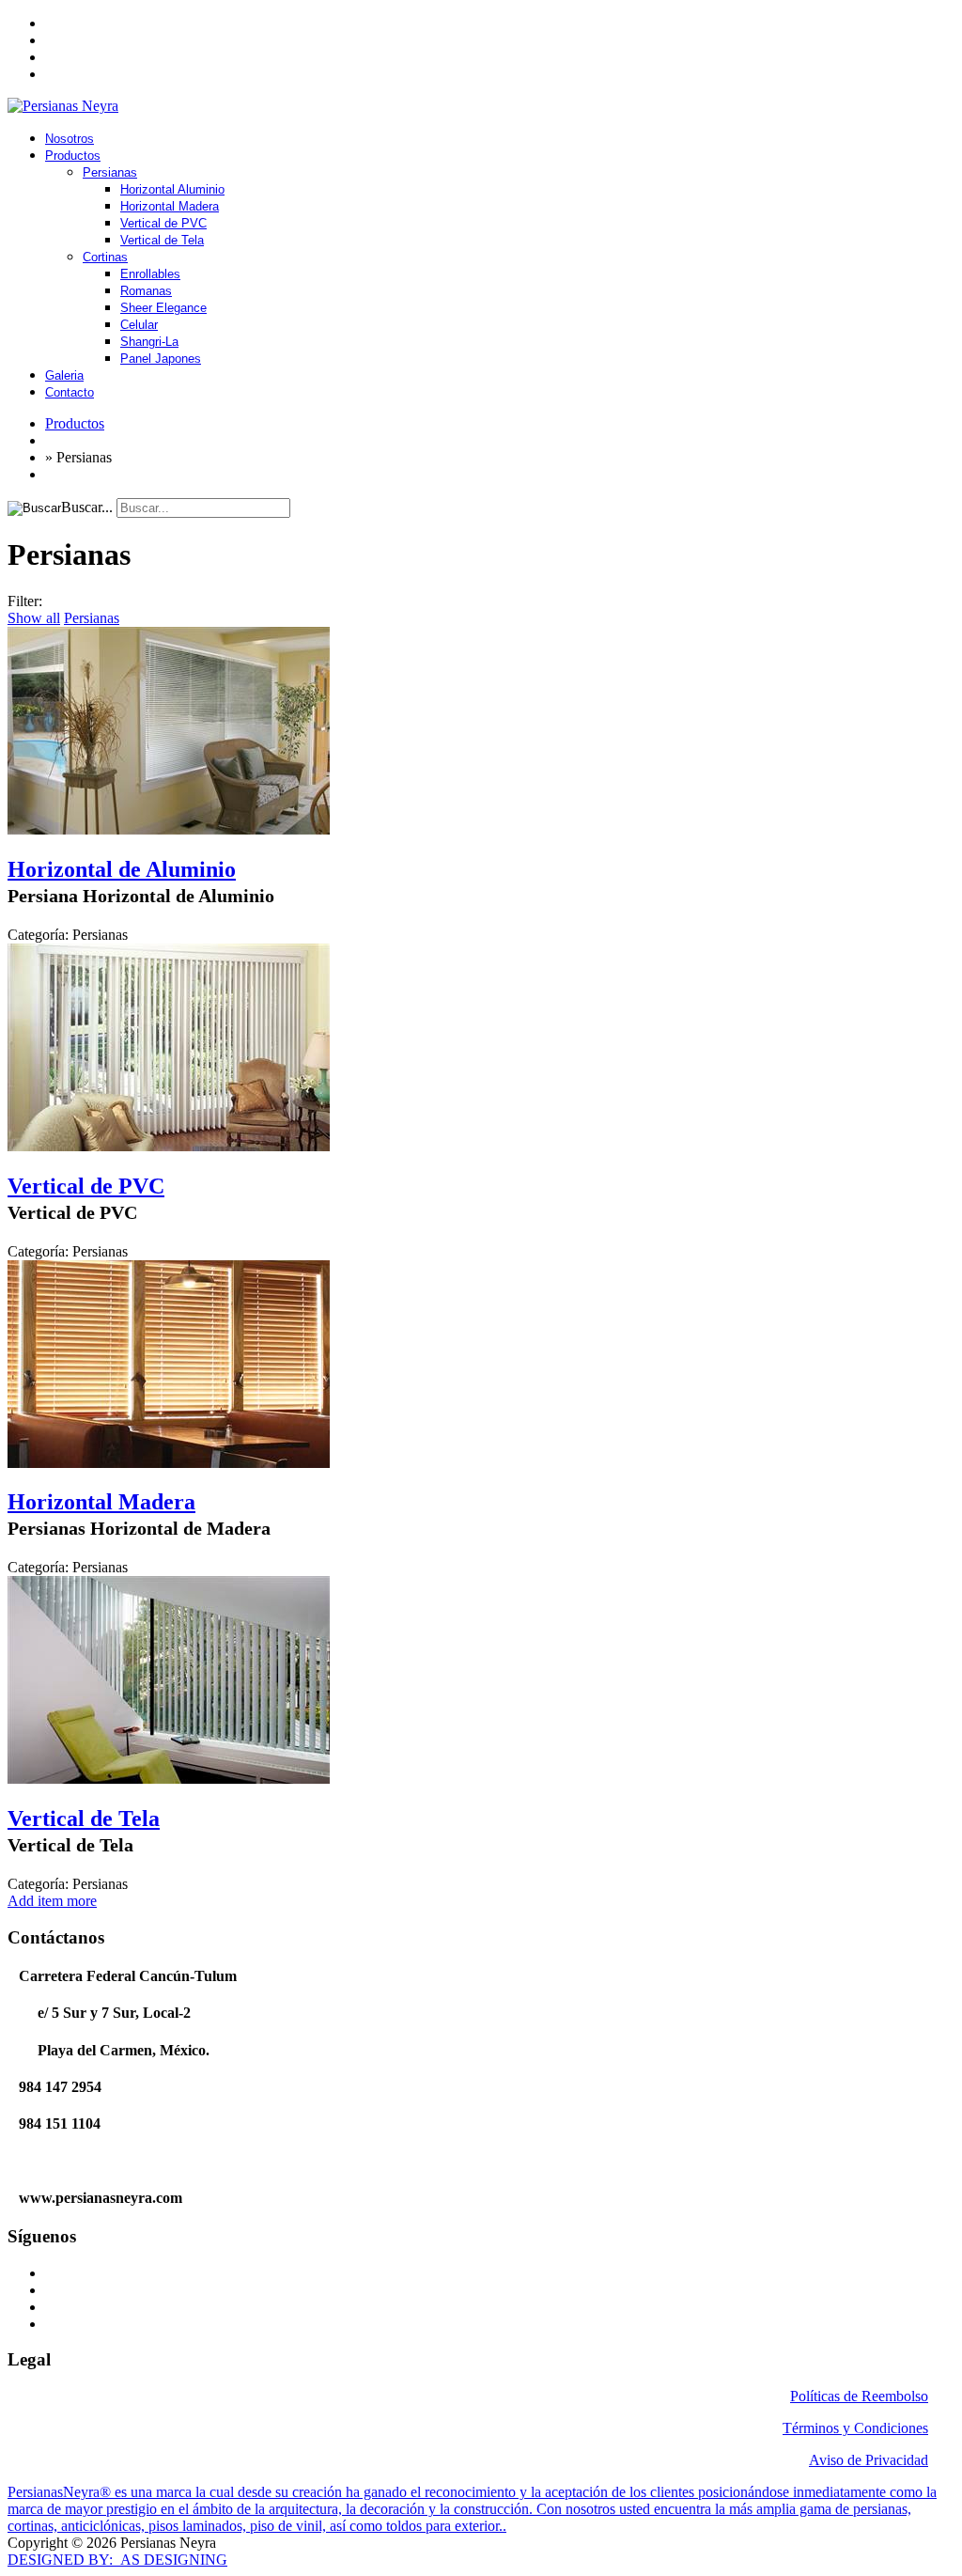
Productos (73, 156)
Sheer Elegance (163, 308)
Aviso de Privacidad (869, 2460)
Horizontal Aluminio (172, 189)
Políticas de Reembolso (859, 2396)
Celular (139, 325)
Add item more (52, 1901)
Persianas (110, 172)
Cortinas (105, 257)
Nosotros (70, 139)
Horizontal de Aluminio (122, 869)
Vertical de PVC (163, 223)
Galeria (64, 375)
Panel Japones (161, 359)
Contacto (70, 392)
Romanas (146, 291)
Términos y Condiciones (855, 2428)
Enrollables (150, 274)
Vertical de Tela (162, 240)
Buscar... (87, 507)
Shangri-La (149, 342)
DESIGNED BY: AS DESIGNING (117, 2560)
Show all (34, 618)
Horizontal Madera (170, 206)
